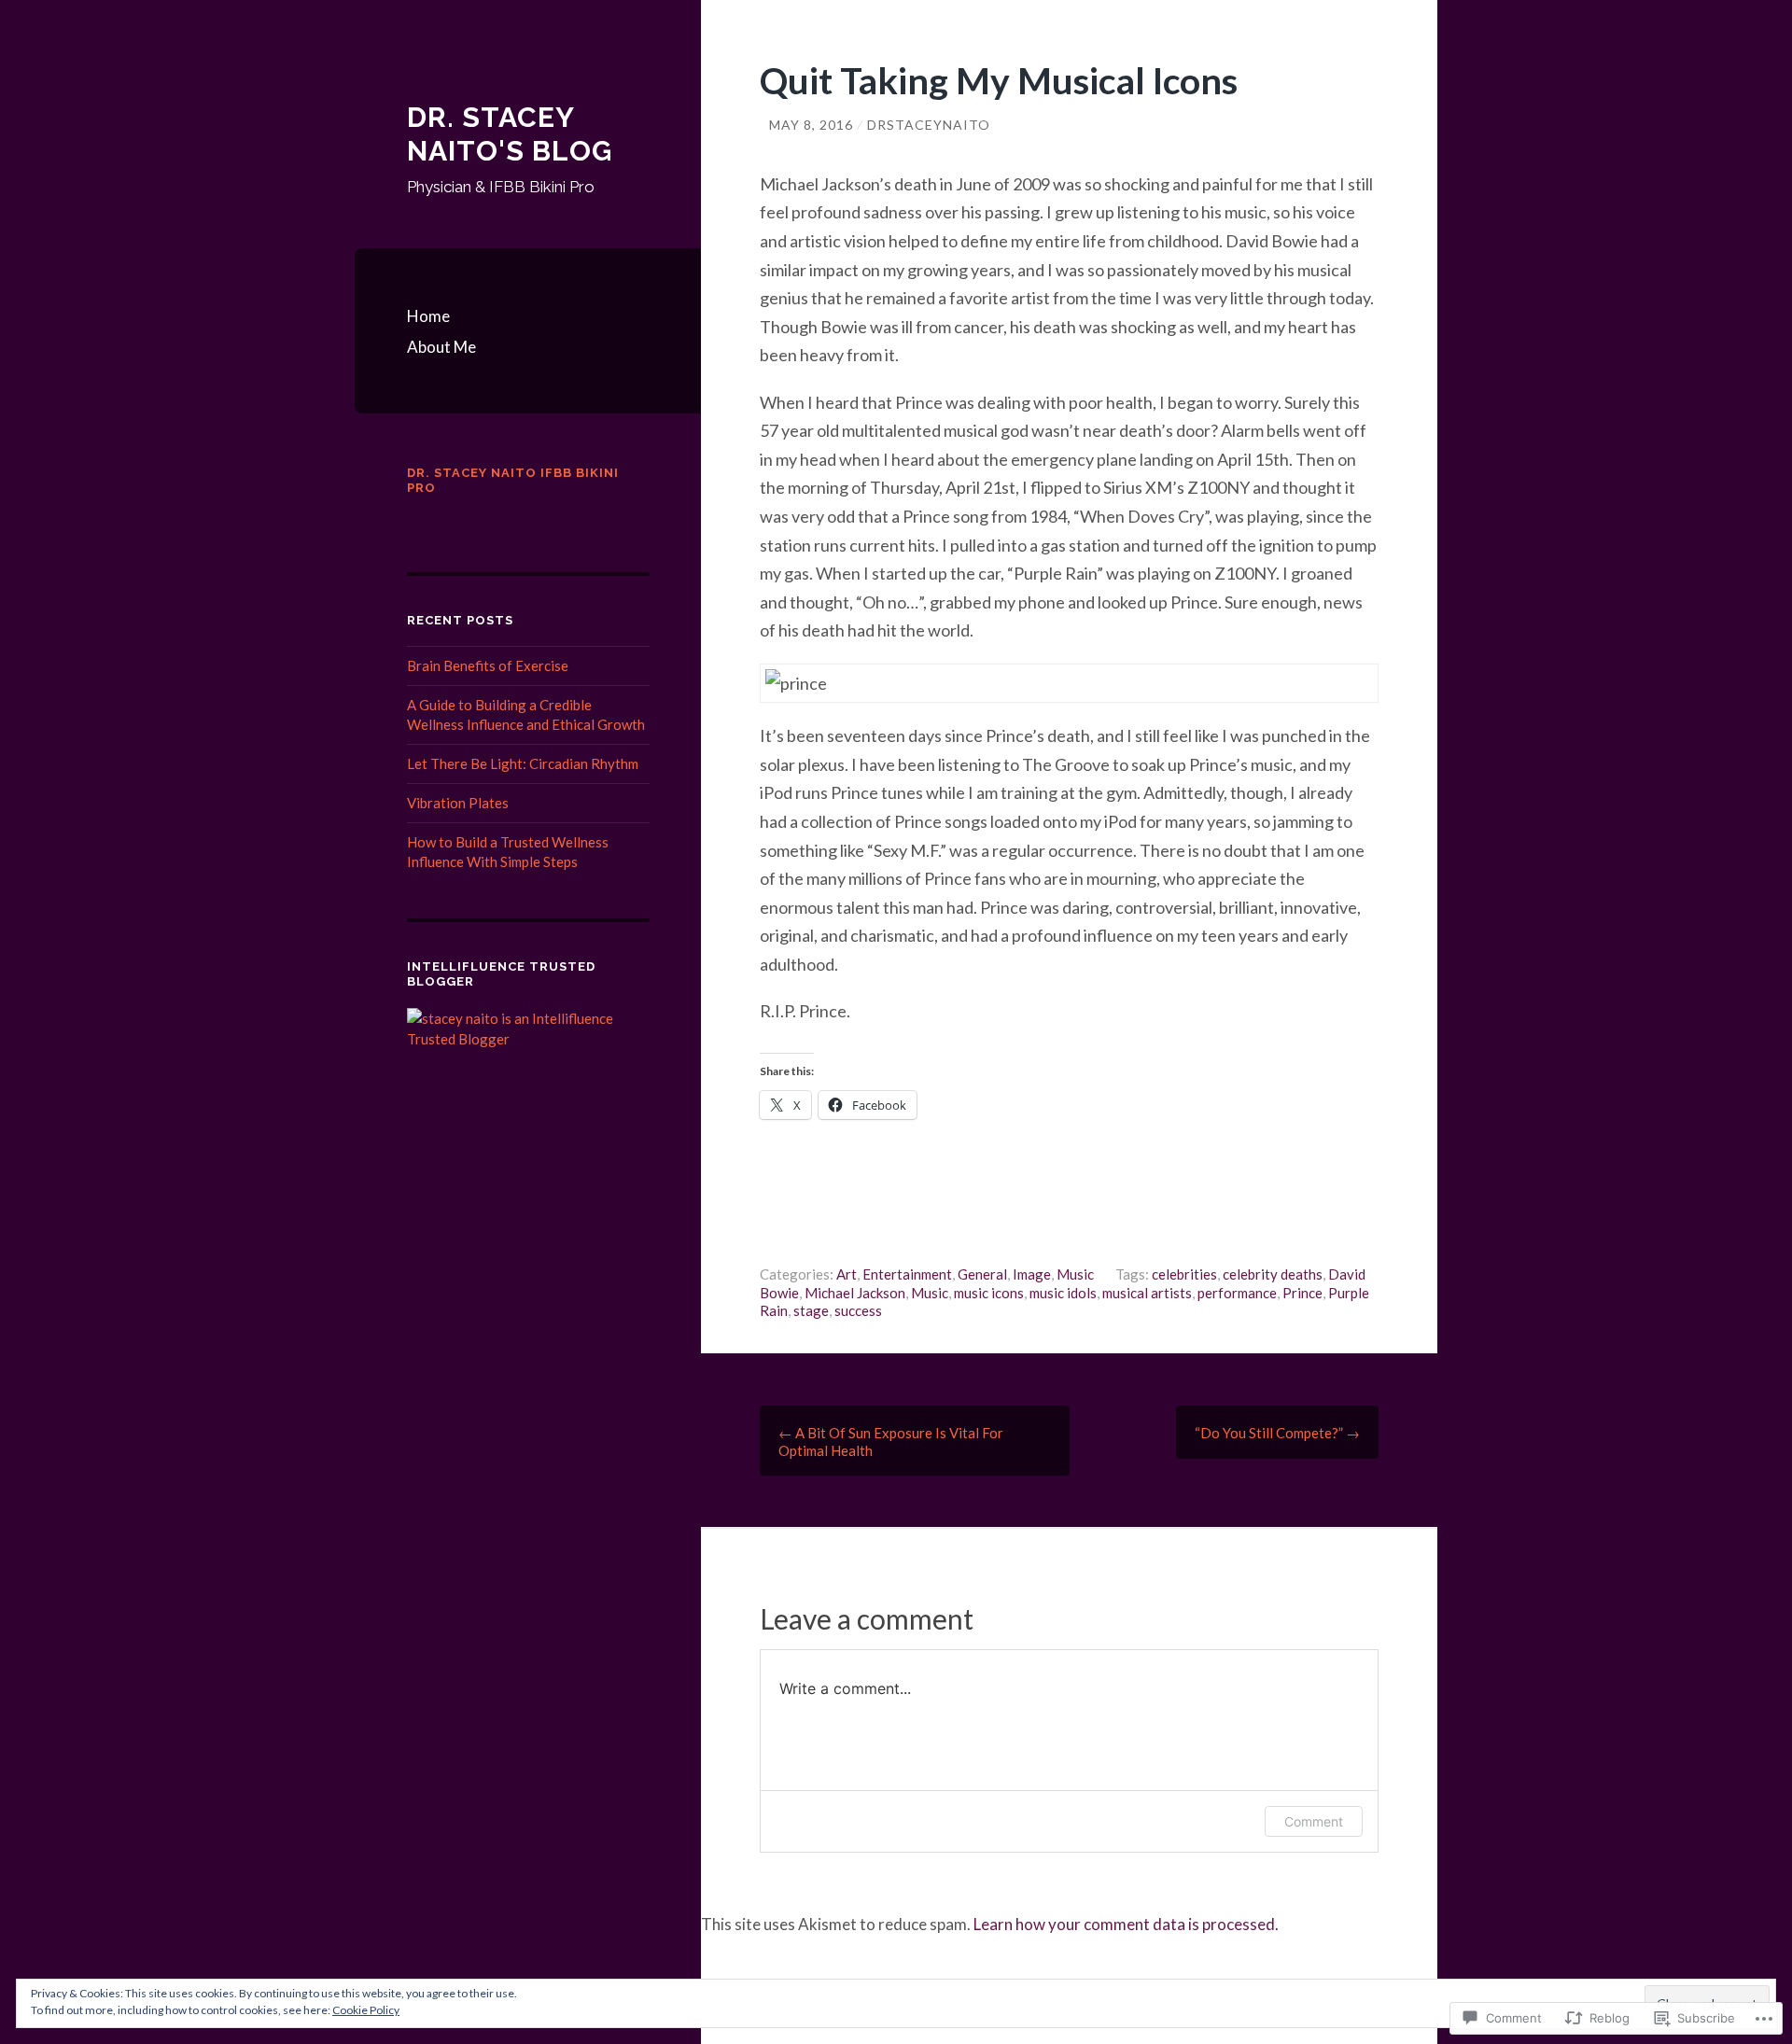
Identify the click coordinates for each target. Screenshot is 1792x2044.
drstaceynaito (929, 125)
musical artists (1147, 1293)
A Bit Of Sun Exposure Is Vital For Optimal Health (891, 1442)
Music (1075, 1274)
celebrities (1184, 1274)
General (982, 1274)
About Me (441, 347)
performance (1237, 1293)
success (858, 1310)
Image (1032, 1274)
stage (811, 1310)
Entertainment (907, 1274)
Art (847, 1274)
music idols (1063, 1293)
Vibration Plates (458, 803)
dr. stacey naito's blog (510, 134)
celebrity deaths (1273, 1274)
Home (428, 316)
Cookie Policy (366, 2010)
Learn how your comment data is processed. (1126, 1924)
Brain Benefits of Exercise (488, 665)
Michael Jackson (855, 1293)
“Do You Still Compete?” (1277, 1433)
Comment (1314, 1821)
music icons (989, 1293)
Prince (1302, 1293)
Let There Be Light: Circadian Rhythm (523, 763)
